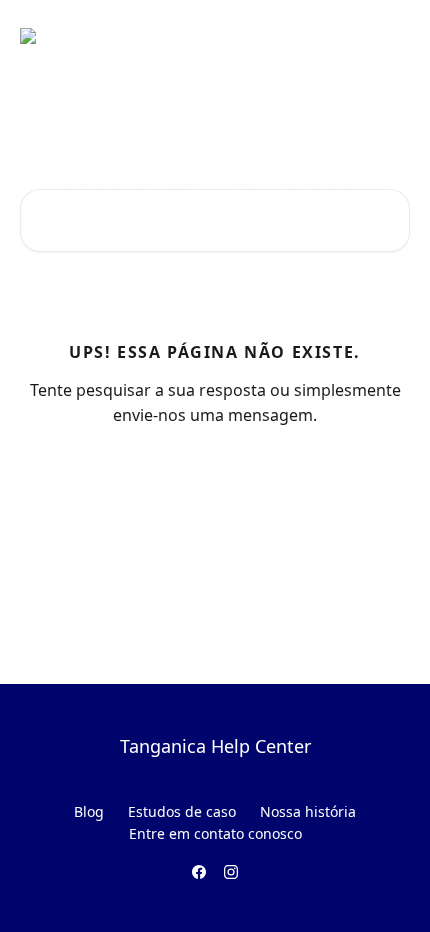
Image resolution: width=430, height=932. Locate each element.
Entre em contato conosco (215, 833)
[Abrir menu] (392, 36)
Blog (89, 811)
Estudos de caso (182, 811)
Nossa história (308, 811)
